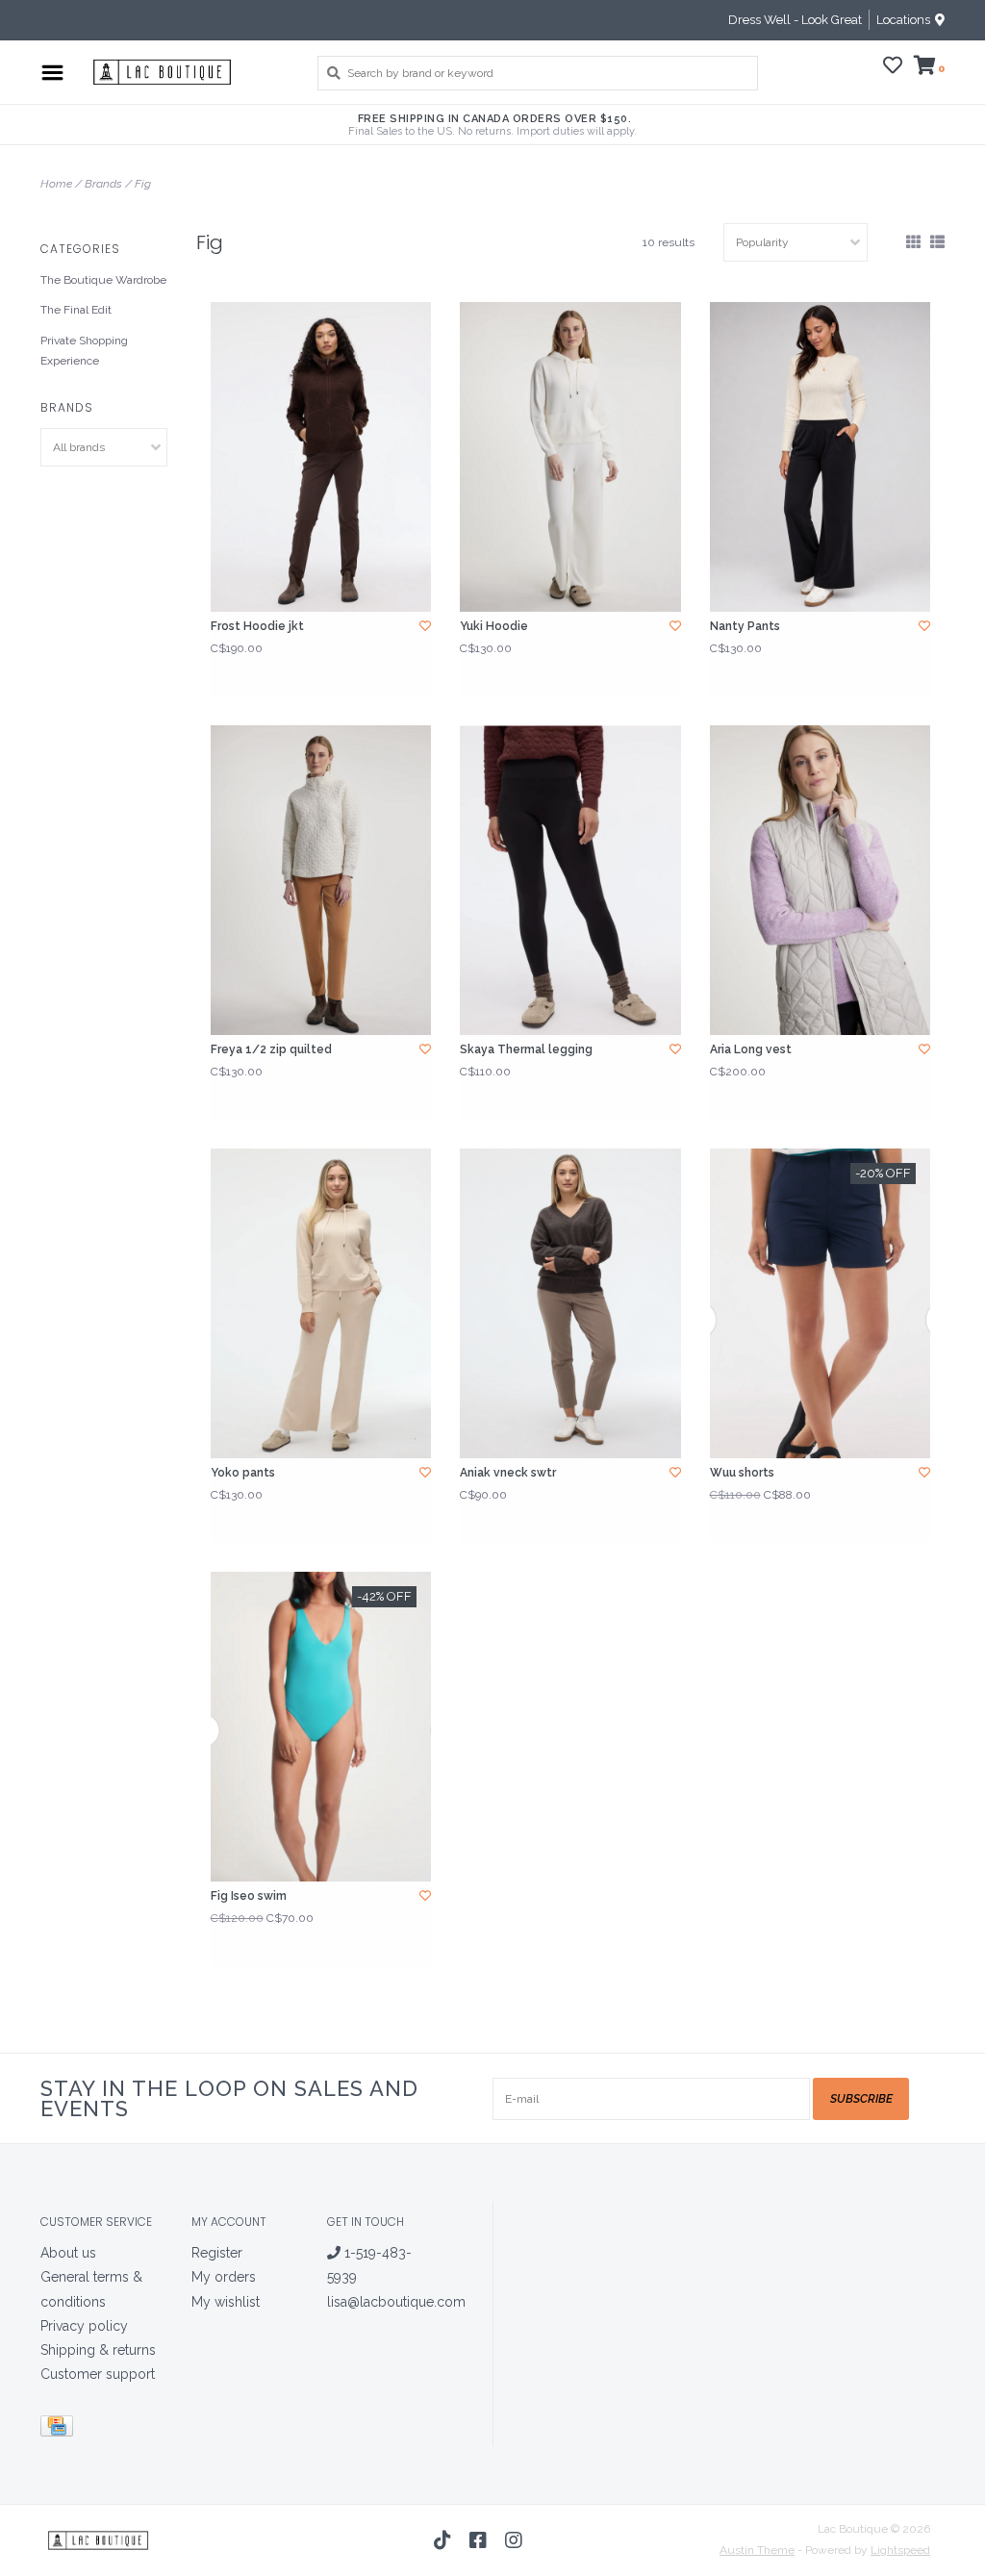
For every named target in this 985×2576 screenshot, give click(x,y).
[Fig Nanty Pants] (820, 457)
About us (68, 2253)
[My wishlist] (893, 68)
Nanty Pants (745, 626)
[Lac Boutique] (186, 72)
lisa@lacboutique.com (396, 2302)
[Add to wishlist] (425, 626)
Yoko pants (243, 1473)
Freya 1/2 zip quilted (271, 1049)
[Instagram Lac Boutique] (514, 2540)
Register (217, 2253)
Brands (103, 184)
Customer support (98, 2374)
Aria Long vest (751, 1049)
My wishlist (226, 2302)
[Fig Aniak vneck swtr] (570, 1303)
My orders (224, 2277)
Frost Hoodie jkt (257, 626)
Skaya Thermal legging (526, 1049)
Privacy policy (84, 2326)
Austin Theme (757, 2550)
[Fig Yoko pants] (321, 1303)
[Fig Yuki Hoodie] (570, 457)
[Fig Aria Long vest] (820, 880)
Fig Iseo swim (249, 1896)
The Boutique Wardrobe (103, 280)
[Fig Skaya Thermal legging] (570, 880)
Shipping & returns (98, 2350)
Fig (143, 184)
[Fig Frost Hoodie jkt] (321, 457)
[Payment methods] (60, 2430)
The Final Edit (76, 310)
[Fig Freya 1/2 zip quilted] (321, 880)
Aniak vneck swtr (508, 1473)
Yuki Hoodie (494, 626)
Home (56, 184)
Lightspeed (900, 2550)
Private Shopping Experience (84, 351)
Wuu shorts (742, 1473)
